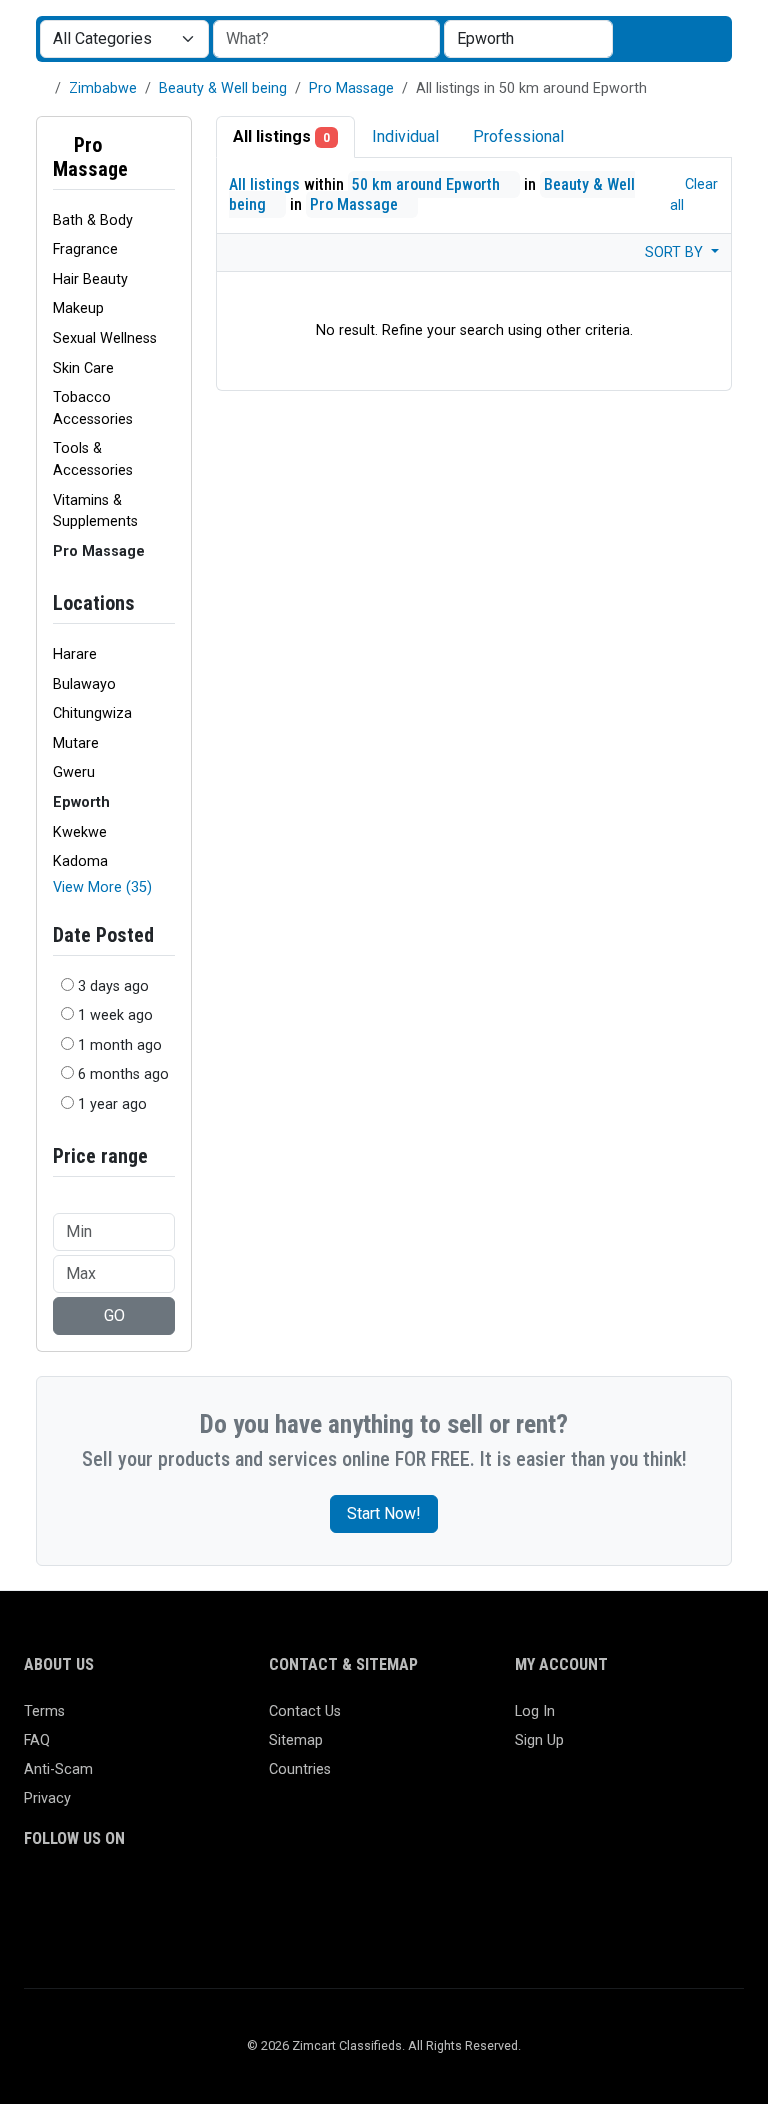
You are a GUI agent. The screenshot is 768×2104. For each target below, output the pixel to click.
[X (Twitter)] (65, 1895)
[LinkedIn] (123, 1895)
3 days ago (113, 986)
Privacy (47, 1798)
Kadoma (80, 861)
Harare (75, 654)
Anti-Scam (58, 1769)
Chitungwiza (92, 713)
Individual (405, 136)
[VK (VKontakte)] (36, 1928)
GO (114, 1315)
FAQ (37, 1740)
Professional (518, 136)
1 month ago (120, 1045)
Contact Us (305, 1711)
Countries (300, 1769)
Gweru (74, 772)
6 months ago (123, 1074)
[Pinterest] (152, 1895)
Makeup (78, 308)
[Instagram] (94, 1895)
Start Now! (384, 1513)
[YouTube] (210, 1895)
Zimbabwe (103, 88)
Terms (44, 1711)
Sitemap (296, 1740)
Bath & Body (93, 220)
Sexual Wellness (105, 338)
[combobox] (528, 39)
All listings (281, 136)
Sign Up (539, 1740)
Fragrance (85, 249)
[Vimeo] (239, 1895)
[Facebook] (36, 1895)
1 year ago (112, 1104)
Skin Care (83, 368)
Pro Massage (351, 88)
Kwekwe (80, 832)
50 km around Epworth (428, 184)
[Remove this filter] (167, 157)
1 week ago (115, 1015)
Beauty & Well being (223, 88)
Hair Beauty (90, 279)
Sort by (676, 252)
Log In (535, 1711)
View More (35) (102, 887)
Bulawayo (84, 684)
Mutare (76, 743)
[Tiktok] (181, 1895)
